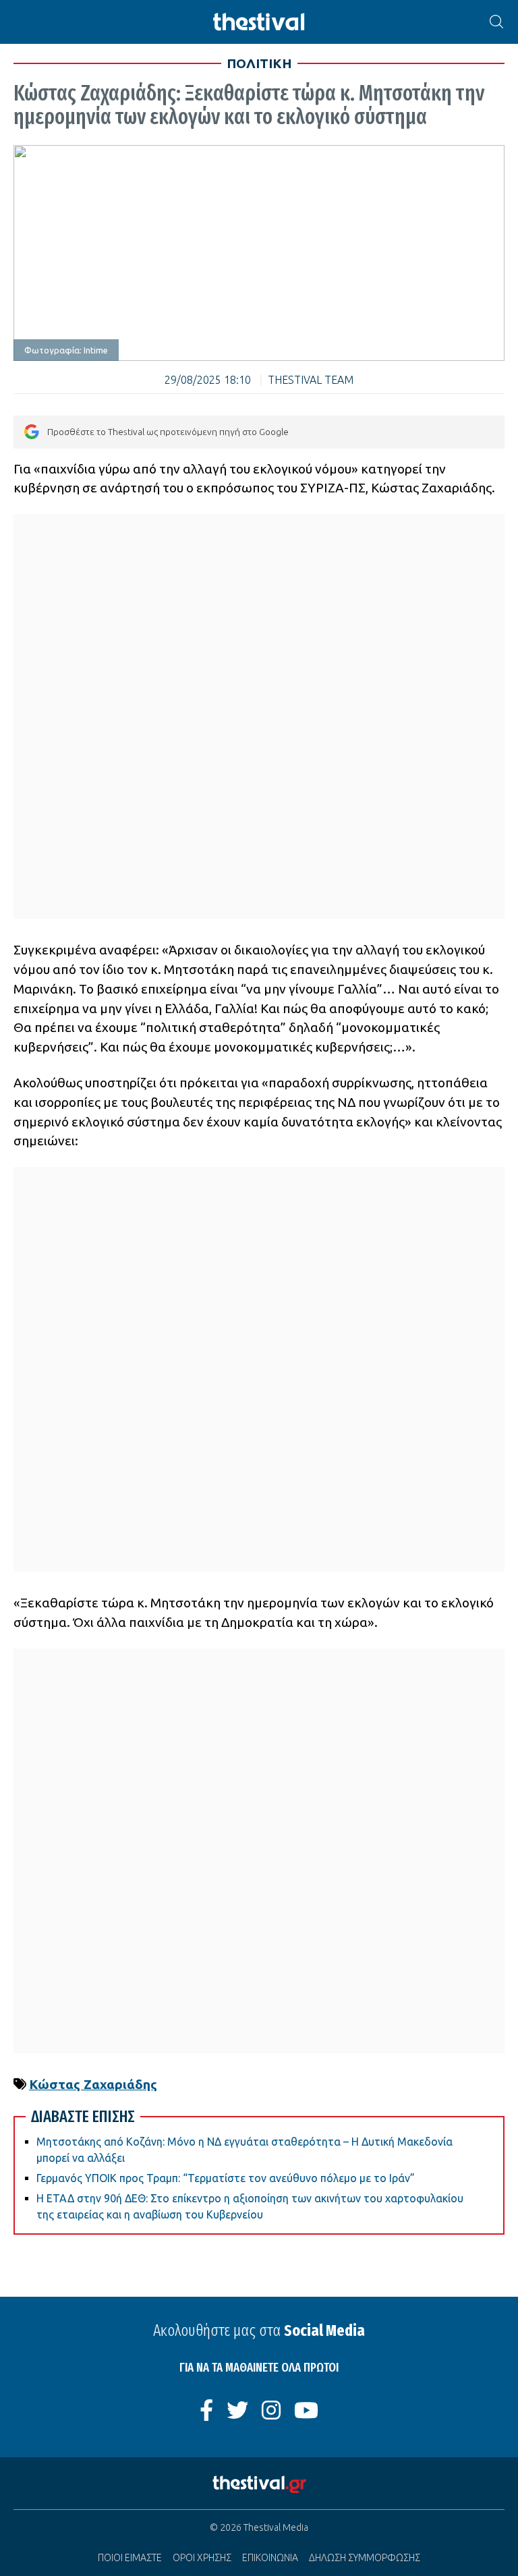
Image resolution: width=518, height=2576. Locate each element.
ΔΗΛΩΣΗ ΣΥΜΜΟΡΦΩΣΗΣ (365, 2558)
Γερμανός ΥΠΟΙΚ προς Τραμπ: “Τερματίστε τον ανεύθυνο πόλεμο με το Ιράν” (226, 2178)
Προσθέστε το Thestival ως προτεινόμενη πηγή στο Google (168, 432)
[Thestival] (259, 22)
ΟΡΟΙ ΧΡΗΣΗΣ (202, 2558)
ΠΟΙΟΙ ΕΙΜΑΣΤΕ (130, 2558)
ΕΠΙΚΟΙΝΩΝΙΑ (270, 2558)
